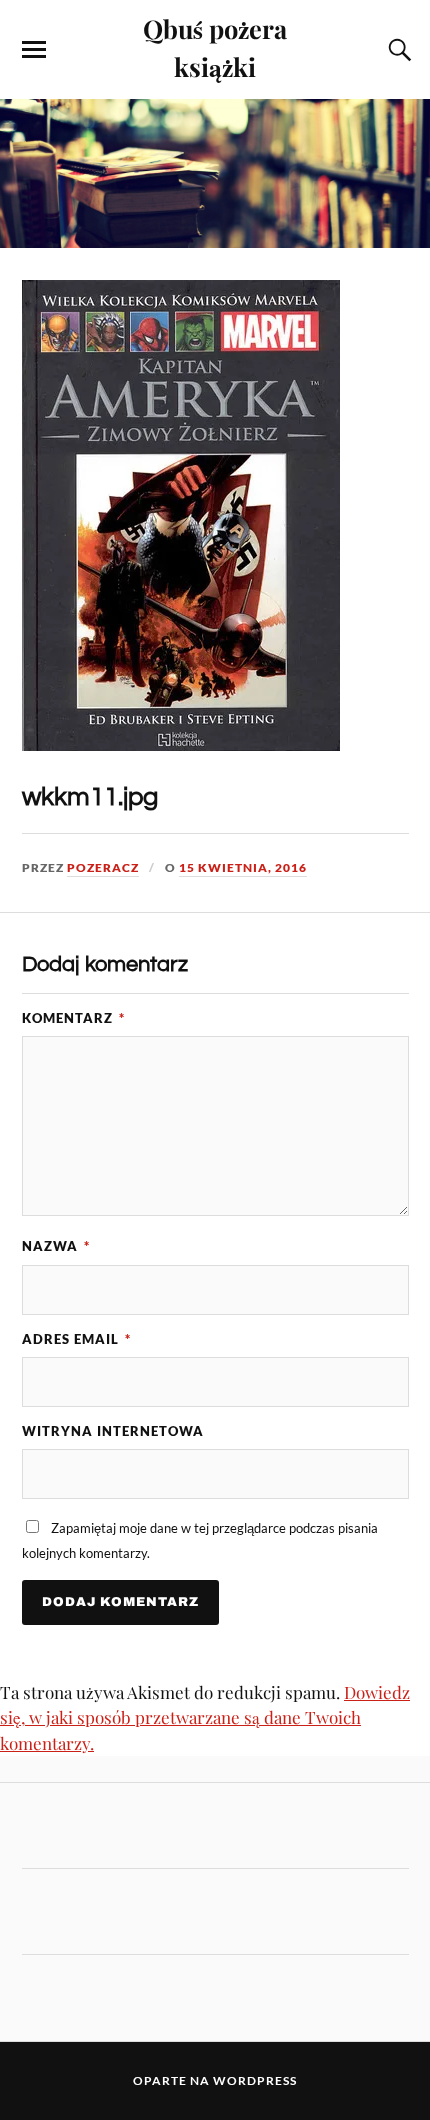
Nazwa (56, 1246)
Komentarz (73, 1018)
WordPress (255, 2080)
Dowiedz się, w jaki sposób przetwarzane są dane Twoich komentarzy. (205, 1717)
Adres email (76, 1339)
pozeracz (103, 867)
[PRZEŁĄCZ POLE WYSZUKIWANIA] (397, 50)
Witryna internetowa (113, 1431)
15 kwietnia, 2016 (243, 867)
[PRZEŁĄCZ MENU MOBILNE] (34, 50)
